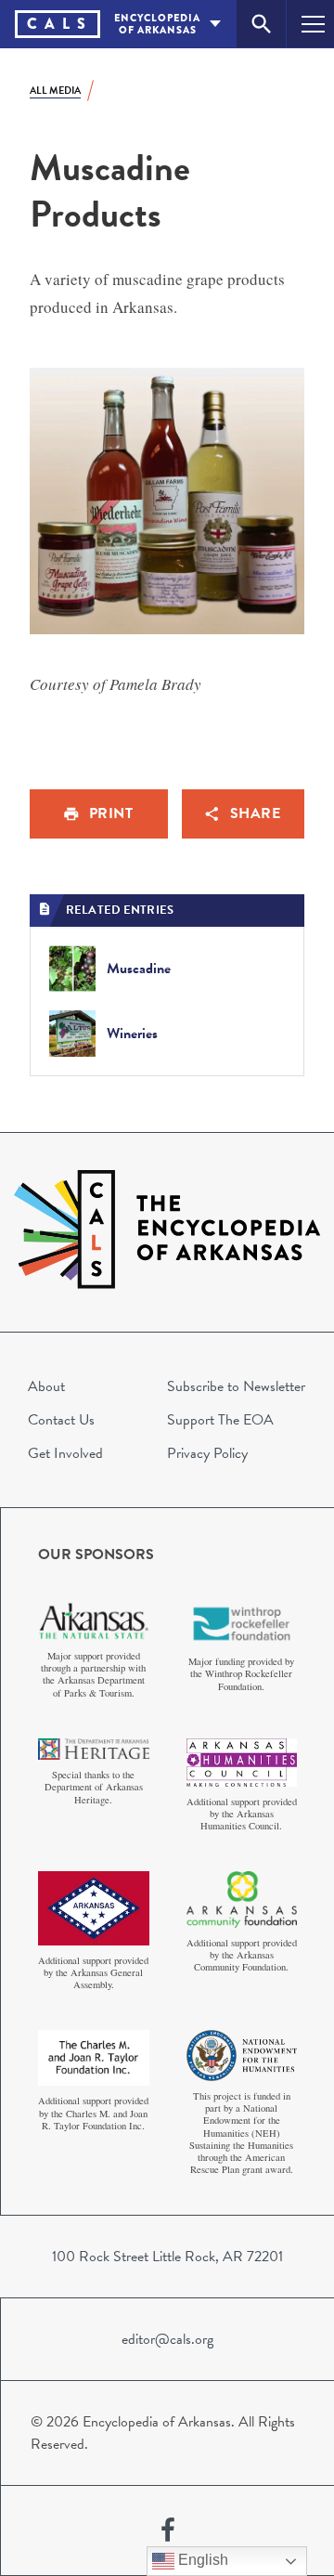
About (46, 1386)
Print (111, 813)
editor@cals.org (167, 2339)
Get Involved (65, 1453)
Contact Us (61, 1420)
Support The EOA (220, 1420)
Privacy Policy (207, 1453)
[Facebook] (168, 2530)
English (201, 2560)
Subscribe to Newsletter (236, 1386)
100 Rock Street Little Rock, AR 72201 (167, 2257)
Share (256, 813)
